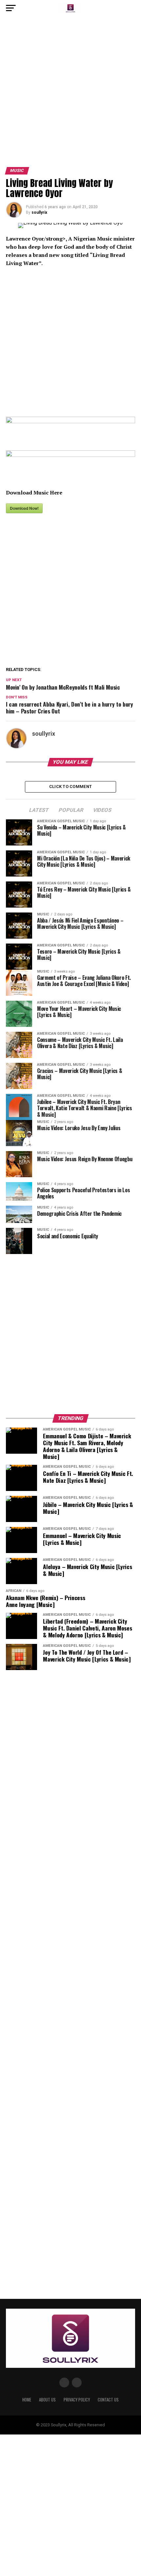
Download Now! (24, 508)
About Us (47, 2400)
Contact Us (108, 2400)
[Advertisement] (70, 94)
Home (27, 2400)
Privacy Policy (77, 2400)
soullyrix (39, 212)
